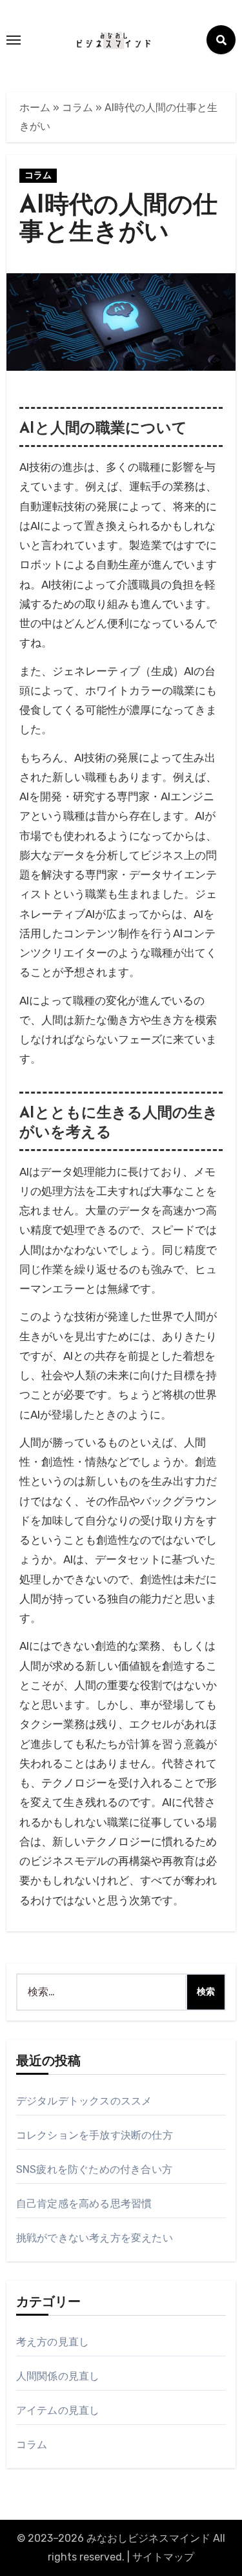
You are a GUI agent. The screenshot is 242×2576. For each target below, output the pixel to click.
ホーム (35, 108)
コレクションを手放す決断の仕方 (95, 2135)
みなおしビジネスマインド (148, 2538)
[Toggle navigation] (14, 40)
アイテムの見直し (58, 2410)
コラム (77, 108)
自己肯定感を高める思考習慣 (84, 2204)
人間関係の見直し (58, 2376)
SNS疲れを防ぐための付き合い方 (94, 2169)
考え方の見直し (53, 2342)
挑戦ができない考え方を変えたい (95, 2238)
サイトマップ (163, 2557)
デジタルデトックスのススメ (84, 2101)
